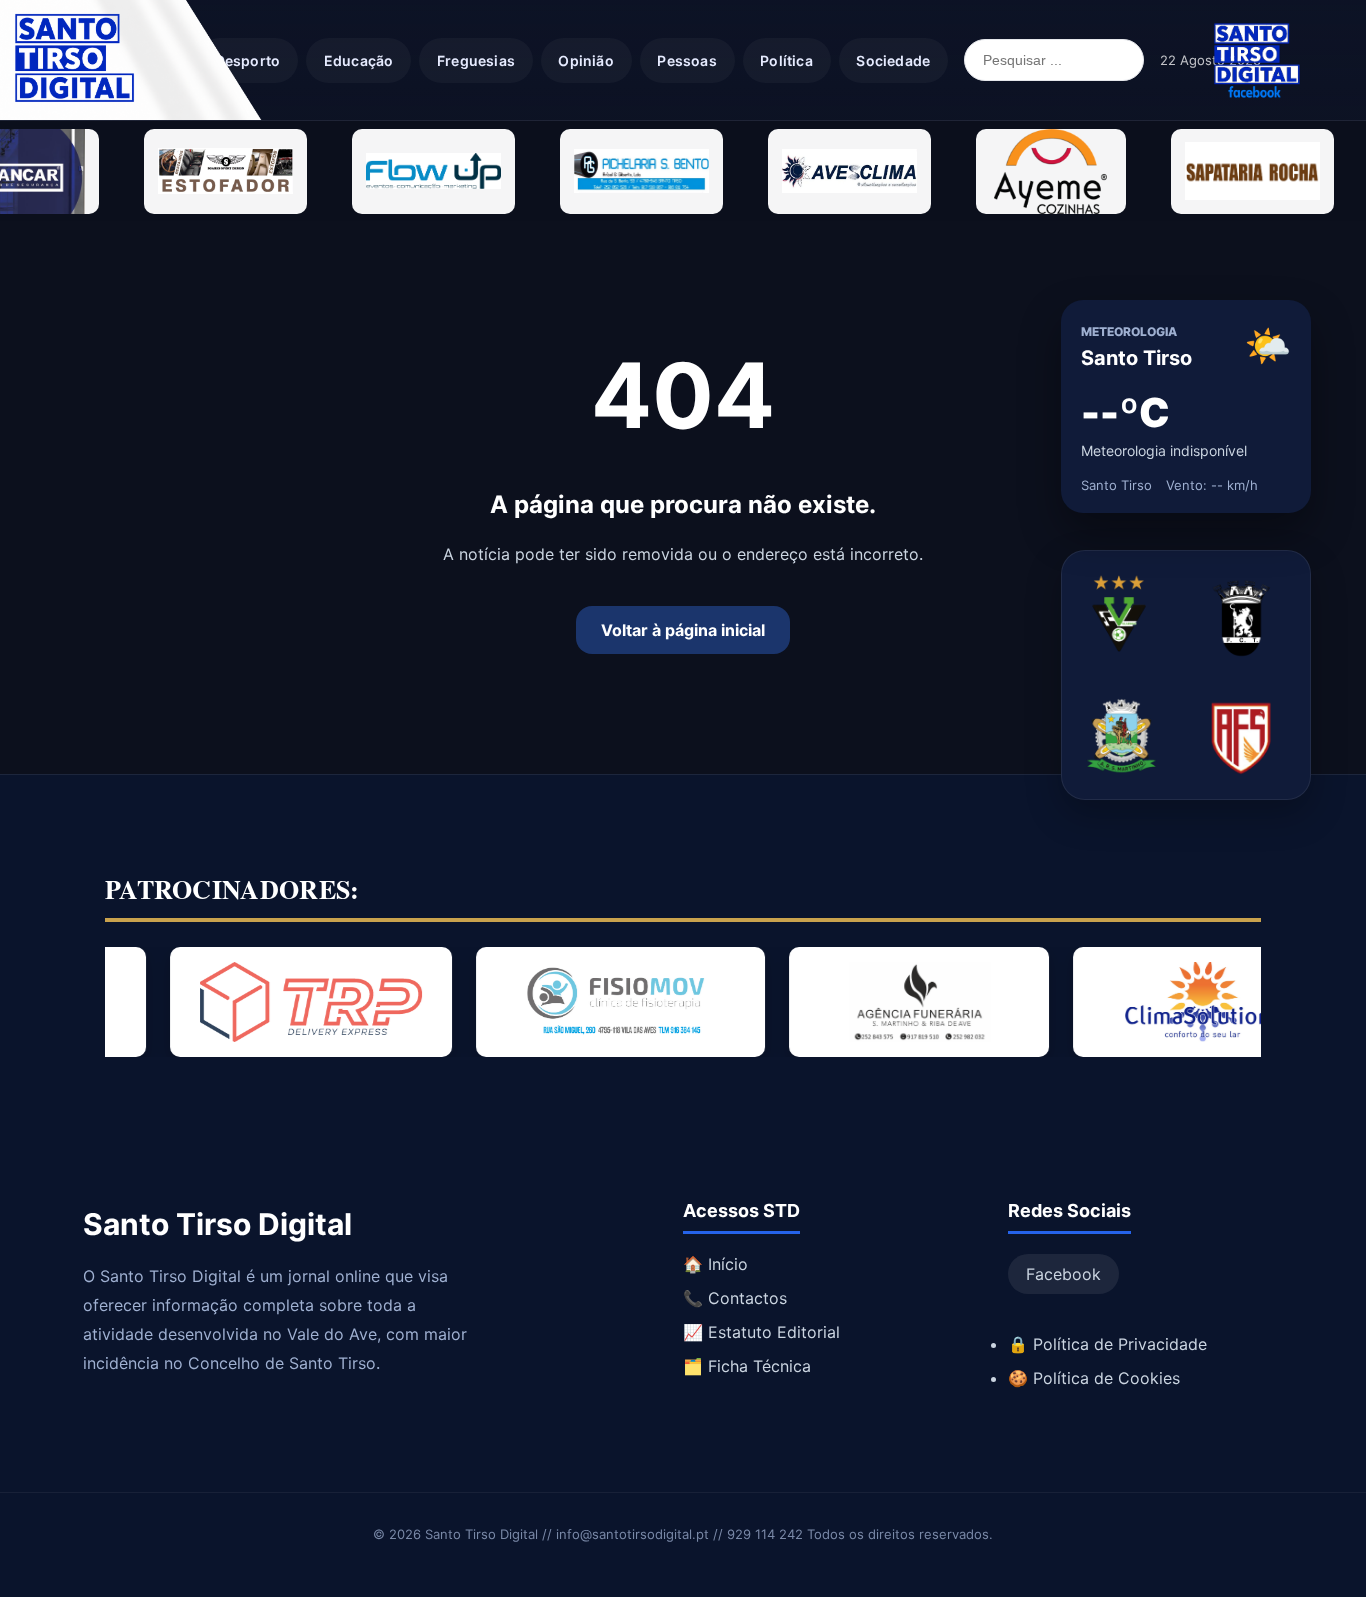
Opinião (585, 60)
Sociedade (893, 60)
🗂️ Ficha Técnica (747, 1366)
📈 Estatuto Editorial (761, 1332)
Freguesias (476, 60)
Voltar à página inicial (683, 630)
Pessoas (686, 60)
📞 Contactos (735, 1298)
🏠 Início (715, 1264)
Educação (359, 60)
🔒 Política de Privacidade (1107, 1344)
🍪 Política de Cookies (1094, 1378)
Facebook (1063, 1274)
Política (786, 60)
